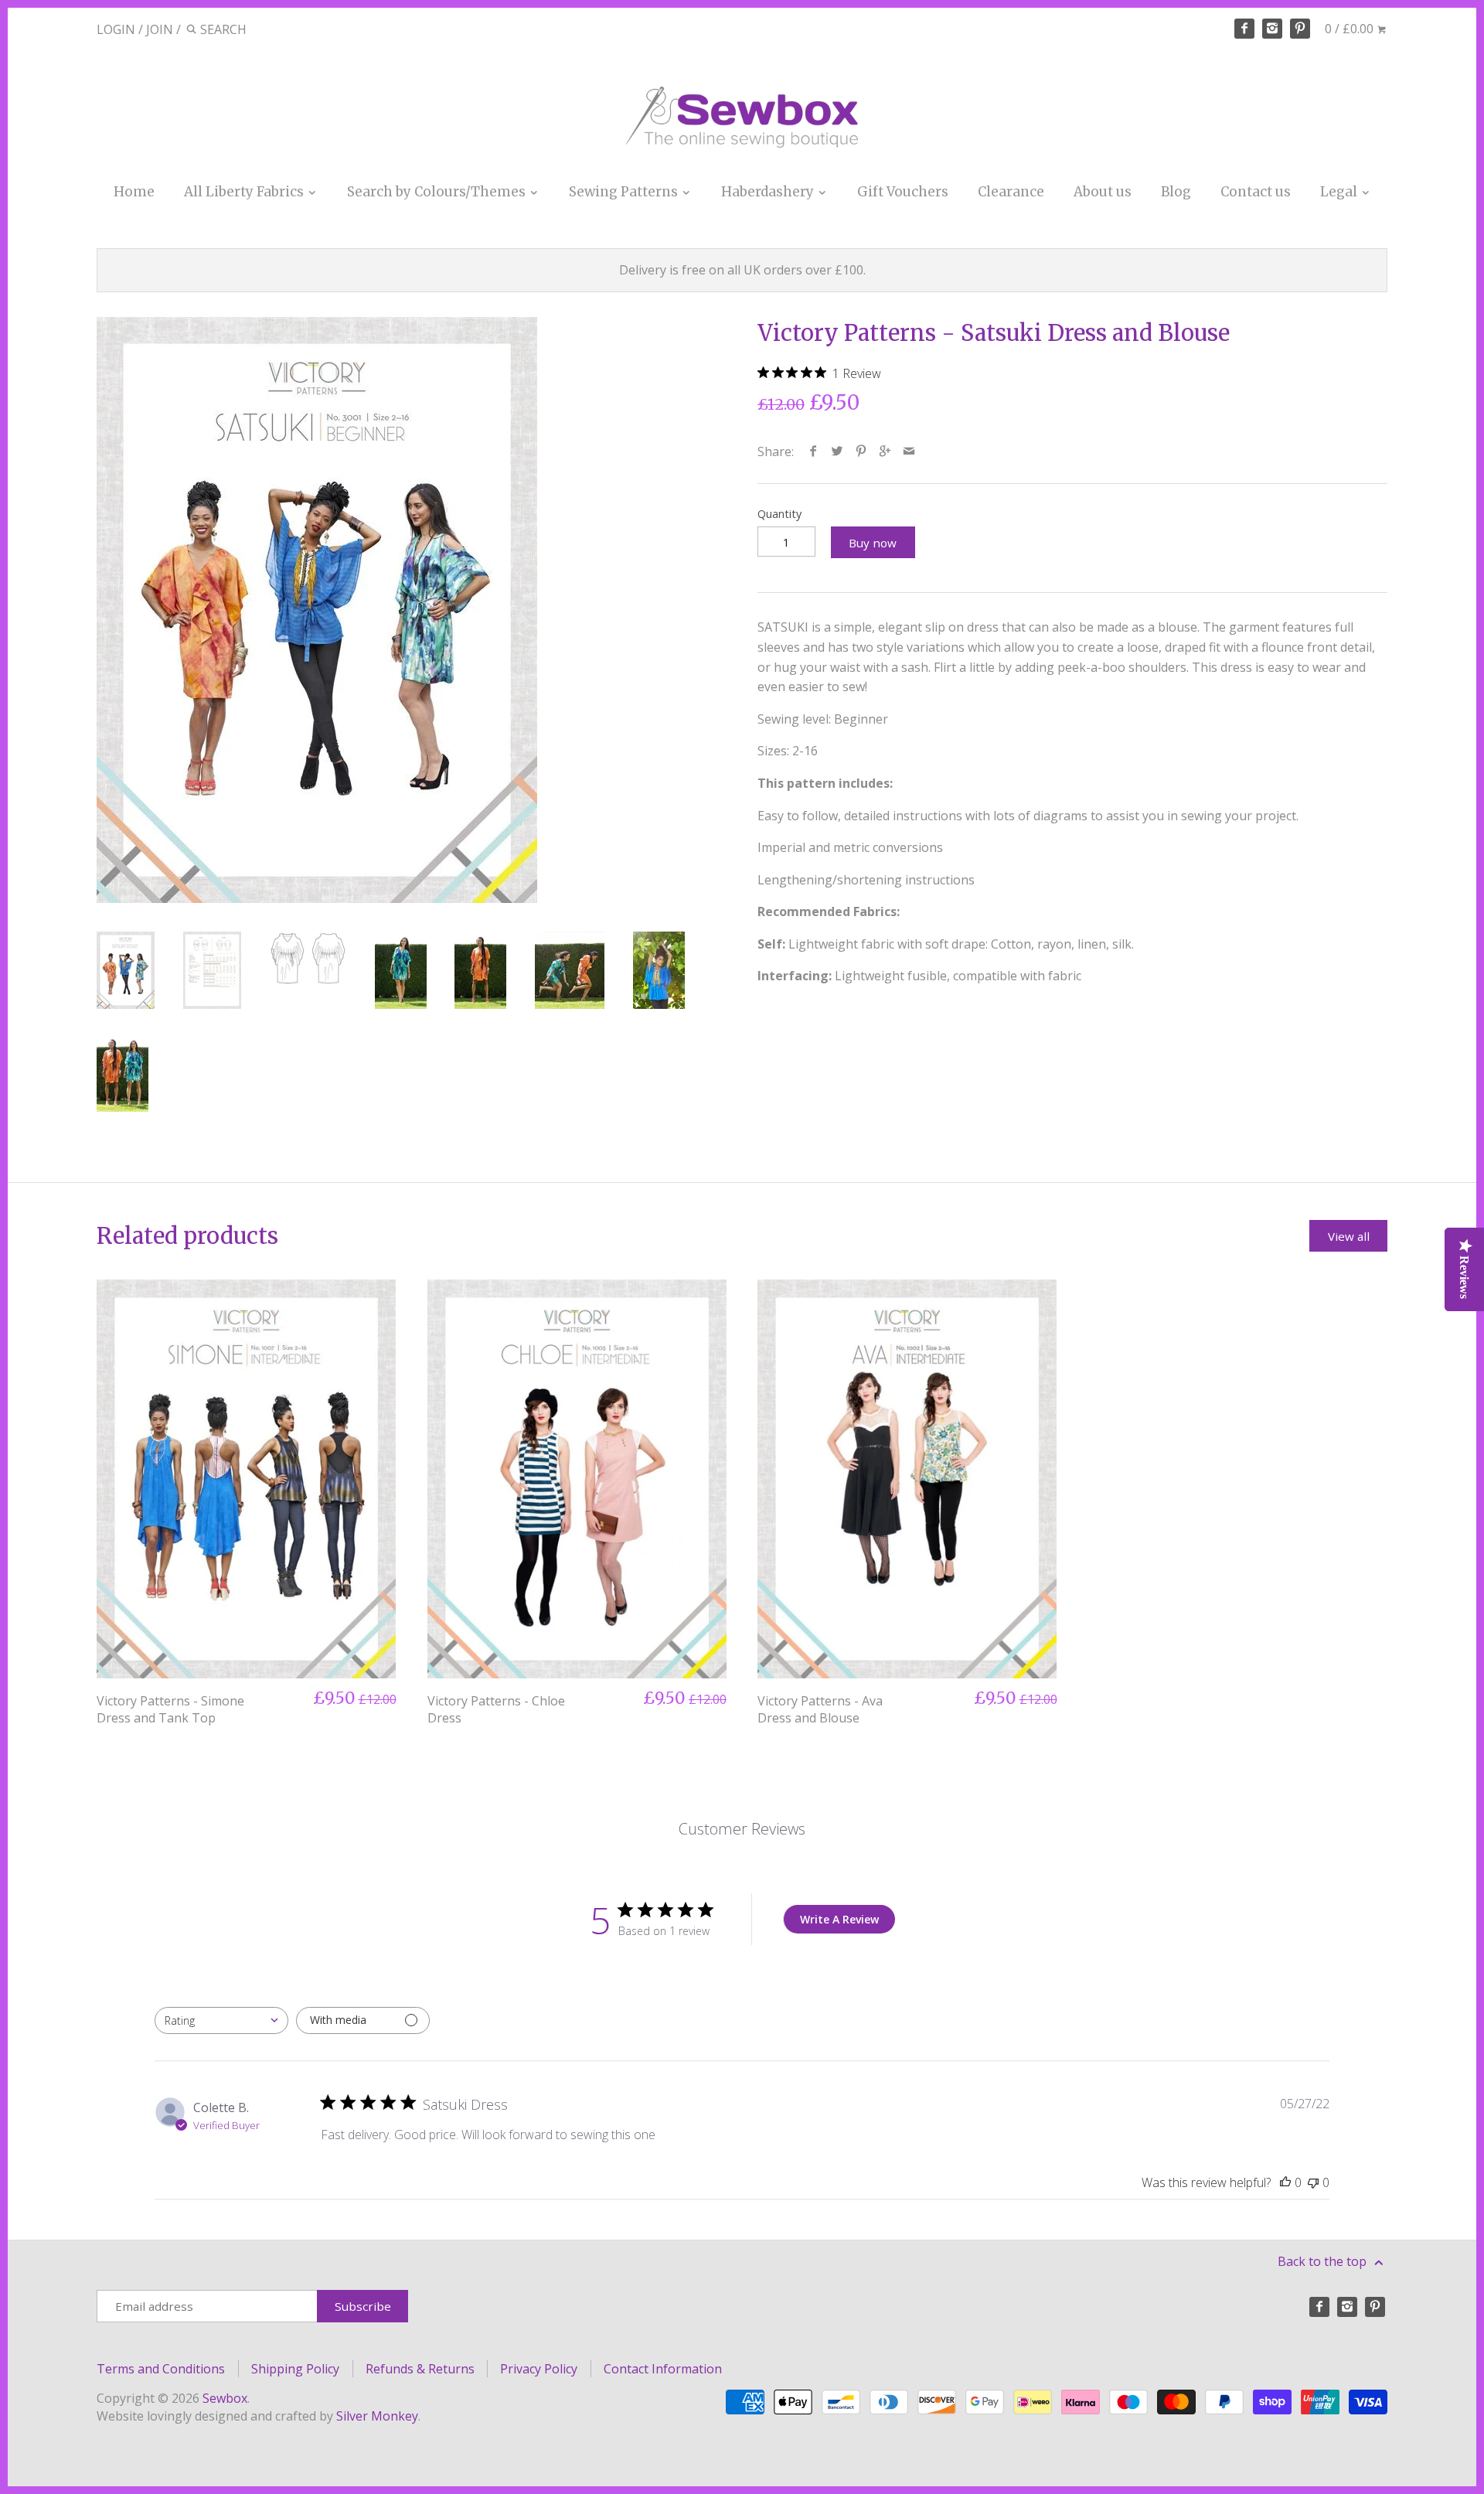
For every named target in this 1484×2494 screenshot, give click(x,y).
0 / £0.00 (1351, 29)
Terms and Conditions (161, 2369)
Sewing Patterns (625, 192)
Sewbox (225, 2398)
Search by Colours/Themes (438, 192)
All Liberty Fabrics (245, 192)
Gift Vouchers (903, 192)
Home (134, 192)
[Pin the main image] (861, 451)
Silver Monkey (377, 2416)
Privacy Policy (539, 2369)
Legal (1340, 192)
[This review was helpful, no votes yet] (1285, 2182)
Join (160, 29)
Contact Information (663, 2369)
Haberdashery (769, 192)
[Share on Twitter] (837, 451)
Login (116, 29)
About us (1103, 192)
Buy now (873, 543)
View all (1349, 1236)
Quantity (779, 514)
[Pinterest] (1300, 29)
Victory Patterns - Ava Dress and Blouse (820, 1709)
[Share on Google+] (885, 451)
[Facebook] (1244, 29)
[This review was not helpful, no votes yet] (1313, 2182)
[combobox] (221, 2020)
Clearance (1011, 192)
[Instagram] (1272, 29)
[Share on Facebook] (813, 451)
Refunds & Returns (420, 2369)
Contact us (1256, 192)
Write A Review (839, 1919)
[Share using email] (909, 451)
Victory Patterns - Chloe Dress (496, 1709)
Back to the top (1324, 2261)
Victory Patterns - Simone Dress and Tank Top (170, 1709)
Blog (1176, 192)
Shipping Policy (295, 2369)
